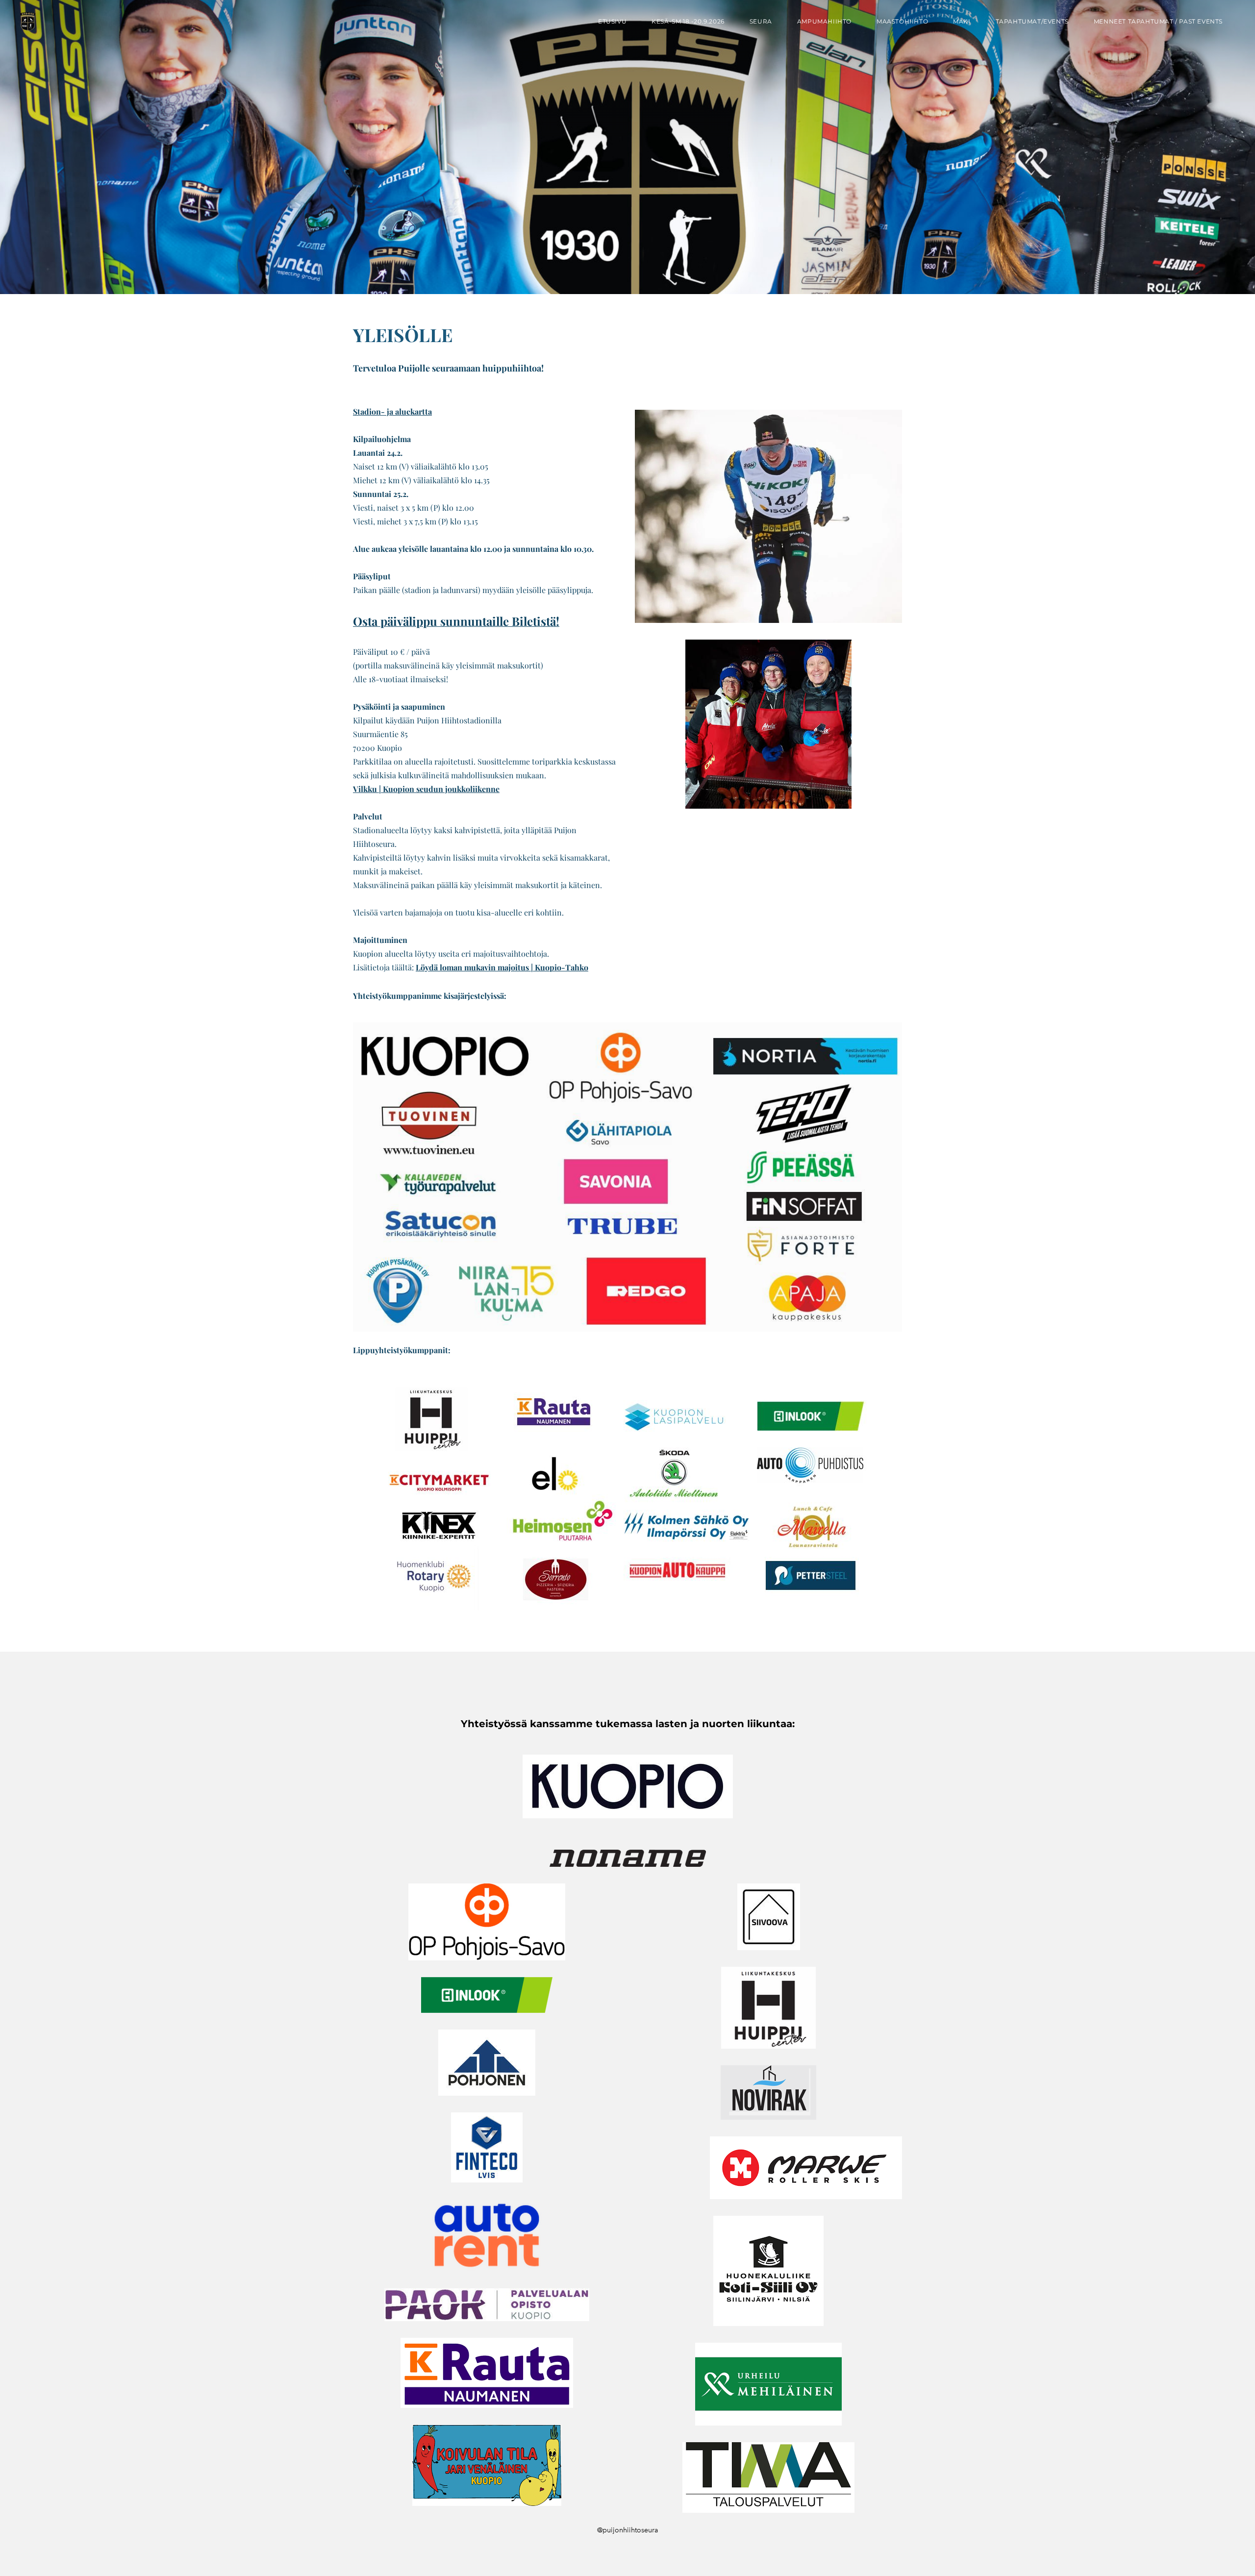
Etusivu (612, 21)
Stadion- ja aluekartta (392, 411)
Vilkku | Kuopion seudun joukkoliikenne (426, 789)
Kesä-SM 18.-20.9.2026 (688, 21)
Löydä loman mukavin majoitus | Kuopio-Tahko (502, 967)
